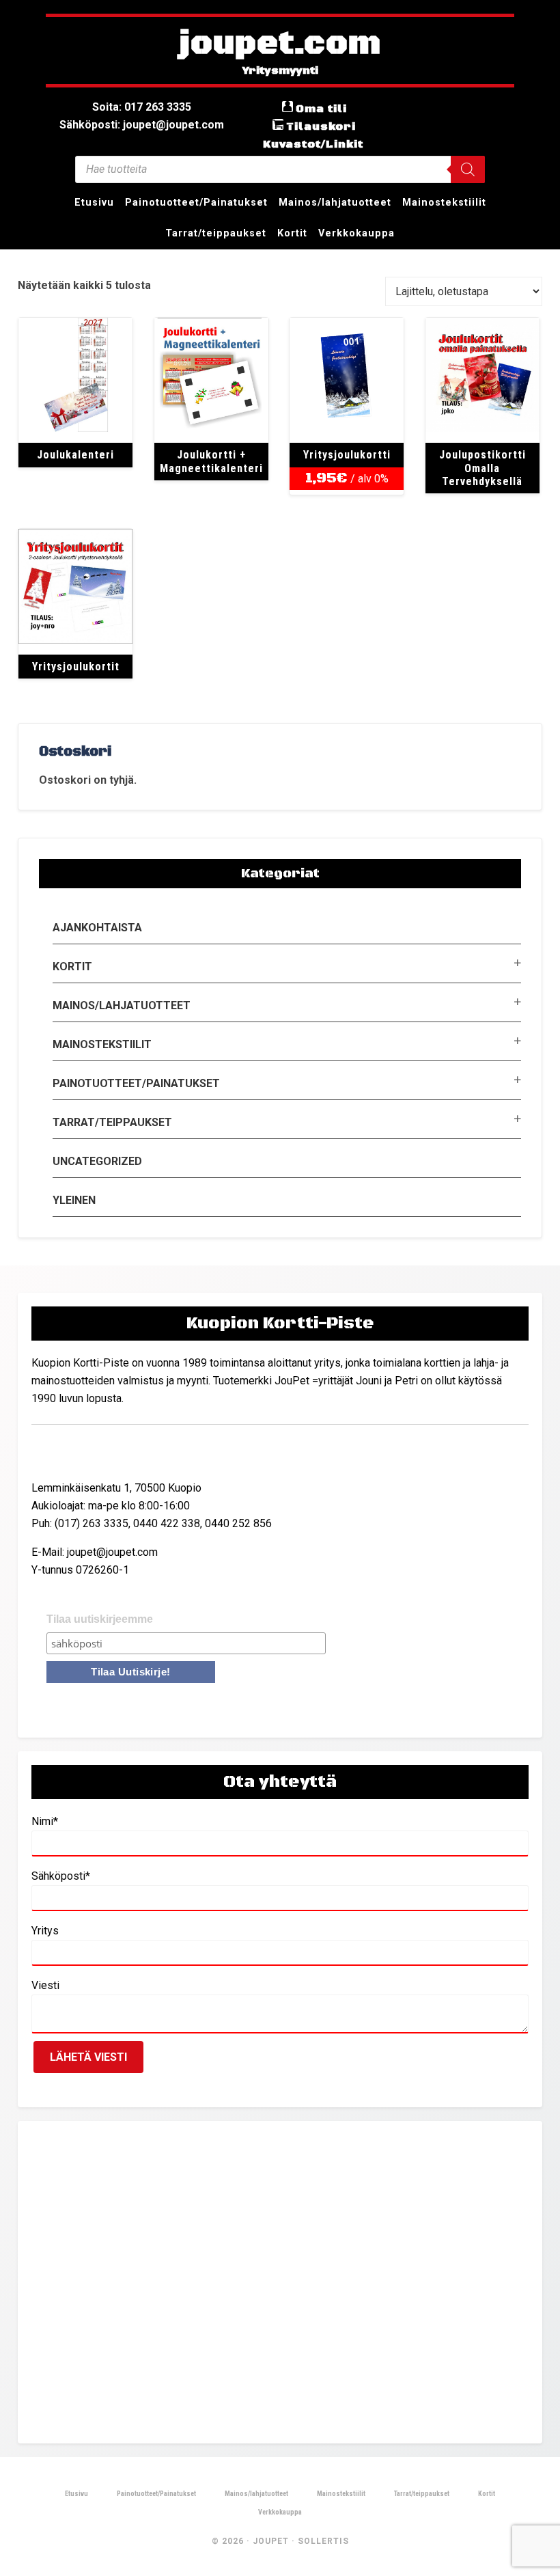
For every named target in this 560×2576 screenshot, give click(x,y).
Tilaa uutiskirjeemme (100, 1619)
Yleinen (74, 1200)
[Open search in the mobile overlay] (280, 169)
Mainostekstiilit (102, 1044)
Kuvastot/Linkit (313, 144)
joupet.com (280, 44)
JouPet (271, 2541)
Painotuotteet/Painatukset (136, 1083)
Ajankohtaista (97, 928)
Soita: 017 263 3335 (142, 107)
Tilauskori (321, 126)
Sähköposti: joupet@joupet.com (142, 125)
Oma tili (321, 109)
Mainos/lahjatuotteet (122, 1005)
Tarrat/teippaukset (112, 1122)
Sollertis (323, 2541)
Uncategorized (97, 1161)
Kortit (72, 967)
